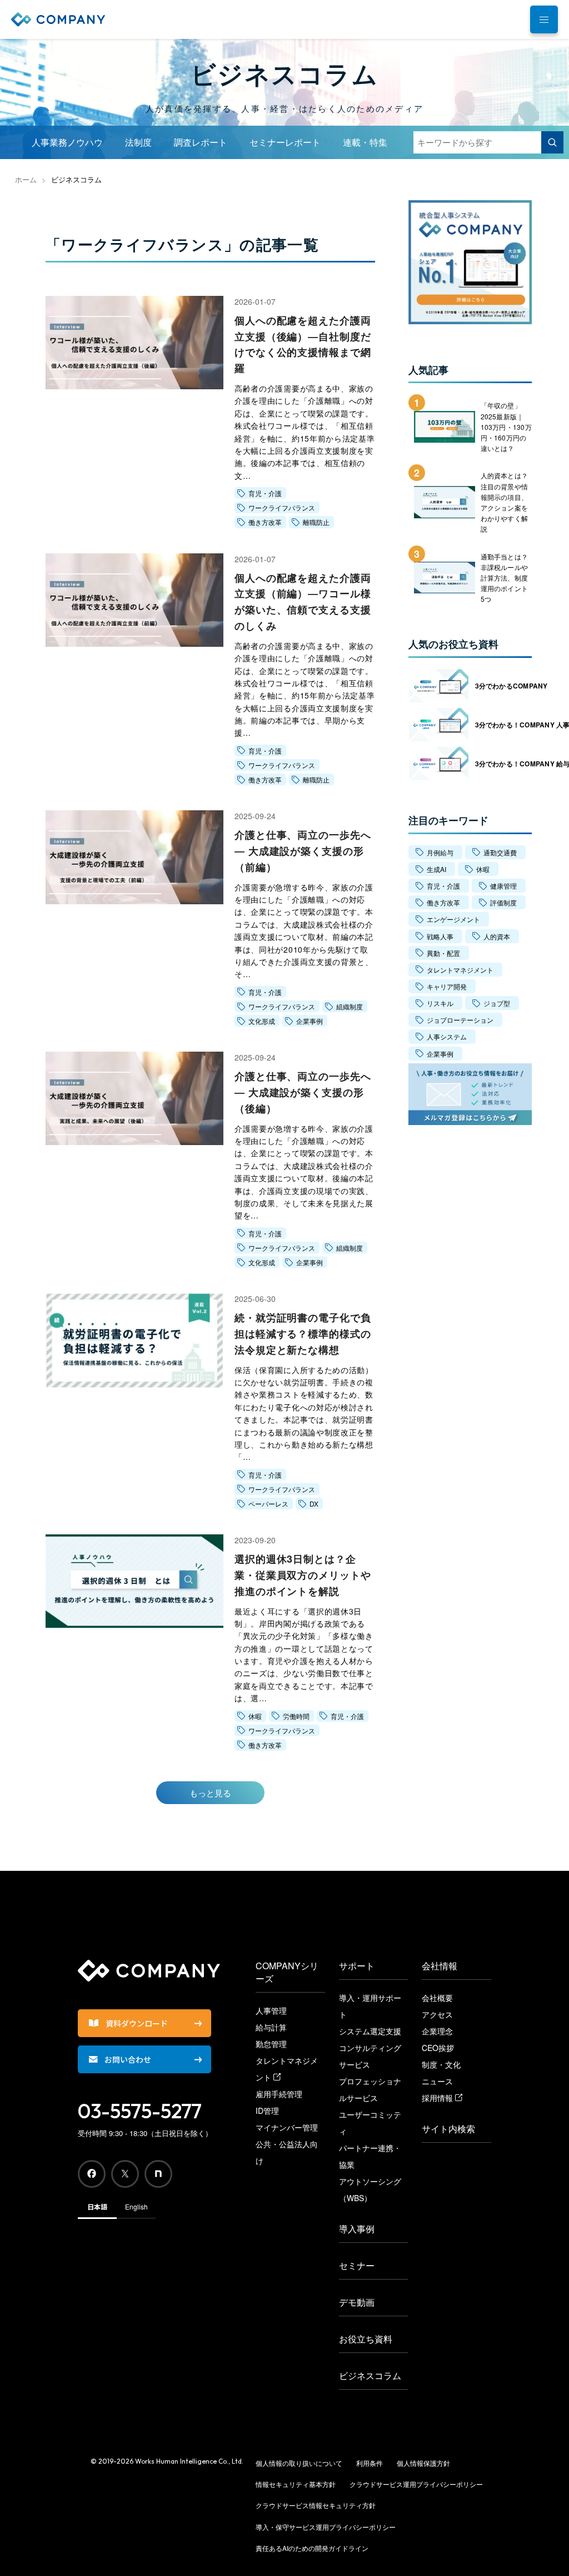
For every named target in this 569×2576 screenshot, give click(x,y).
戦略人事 (440, 936)
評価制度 (503, 902)
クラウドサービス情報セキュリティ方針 (316, 2505)
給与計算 (271, 2027)
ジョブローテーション (460, 1020)
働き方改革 (443, 902)
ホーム (26, 179)
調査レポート (201, 142)
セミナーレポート (285, 142)
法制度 (138, 142)
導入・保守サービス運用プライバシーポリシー (326, 2527)
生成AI (436, 869)
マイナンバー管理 (287, 2127)
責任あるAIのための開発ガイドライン (312, 2548)
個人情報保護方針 (423, 2463)
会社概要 (437, 1998)
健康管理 (503, 886)
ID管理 (267, 2111)
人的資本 (497, 936)
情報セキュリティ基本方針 (296, 2484)
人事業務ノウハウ (67, 142)
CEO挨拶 (438, 2048)
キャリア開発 (447, 986)
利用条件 (370, 2463)
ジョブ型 (497, 1003)
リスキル (440, 1003)
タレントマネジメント (460, 970)
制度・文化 (441, 2064)
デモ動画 (357, 2302)
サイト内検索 (448, 2129)
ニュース (437, 2081)
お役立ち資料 (366, 2339)
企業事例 (440, 1054)
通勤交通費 (500, 852)
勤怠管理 (271, 2044)
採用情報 (438, 2098)
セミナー (357, 2265)
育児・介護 (443, 886)
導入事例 (357, 2229)
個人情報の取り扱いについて (299, 2463)
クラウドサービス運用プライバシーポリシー (416, 2484)
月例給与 (440, 852)
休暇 (483, 869)
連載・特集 (365, 142)
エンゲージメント (453, 919)
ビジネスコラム (370, 2376)
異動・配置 (443, 953)
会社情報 (440, 1966)
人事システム (447, 1036)
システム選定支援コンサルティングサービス (370, 2048)
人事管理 (271, 2010)
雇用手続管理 (279, 2094)
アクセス (437, 2014)
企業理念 (437, 2031)
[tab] (544, 19)
